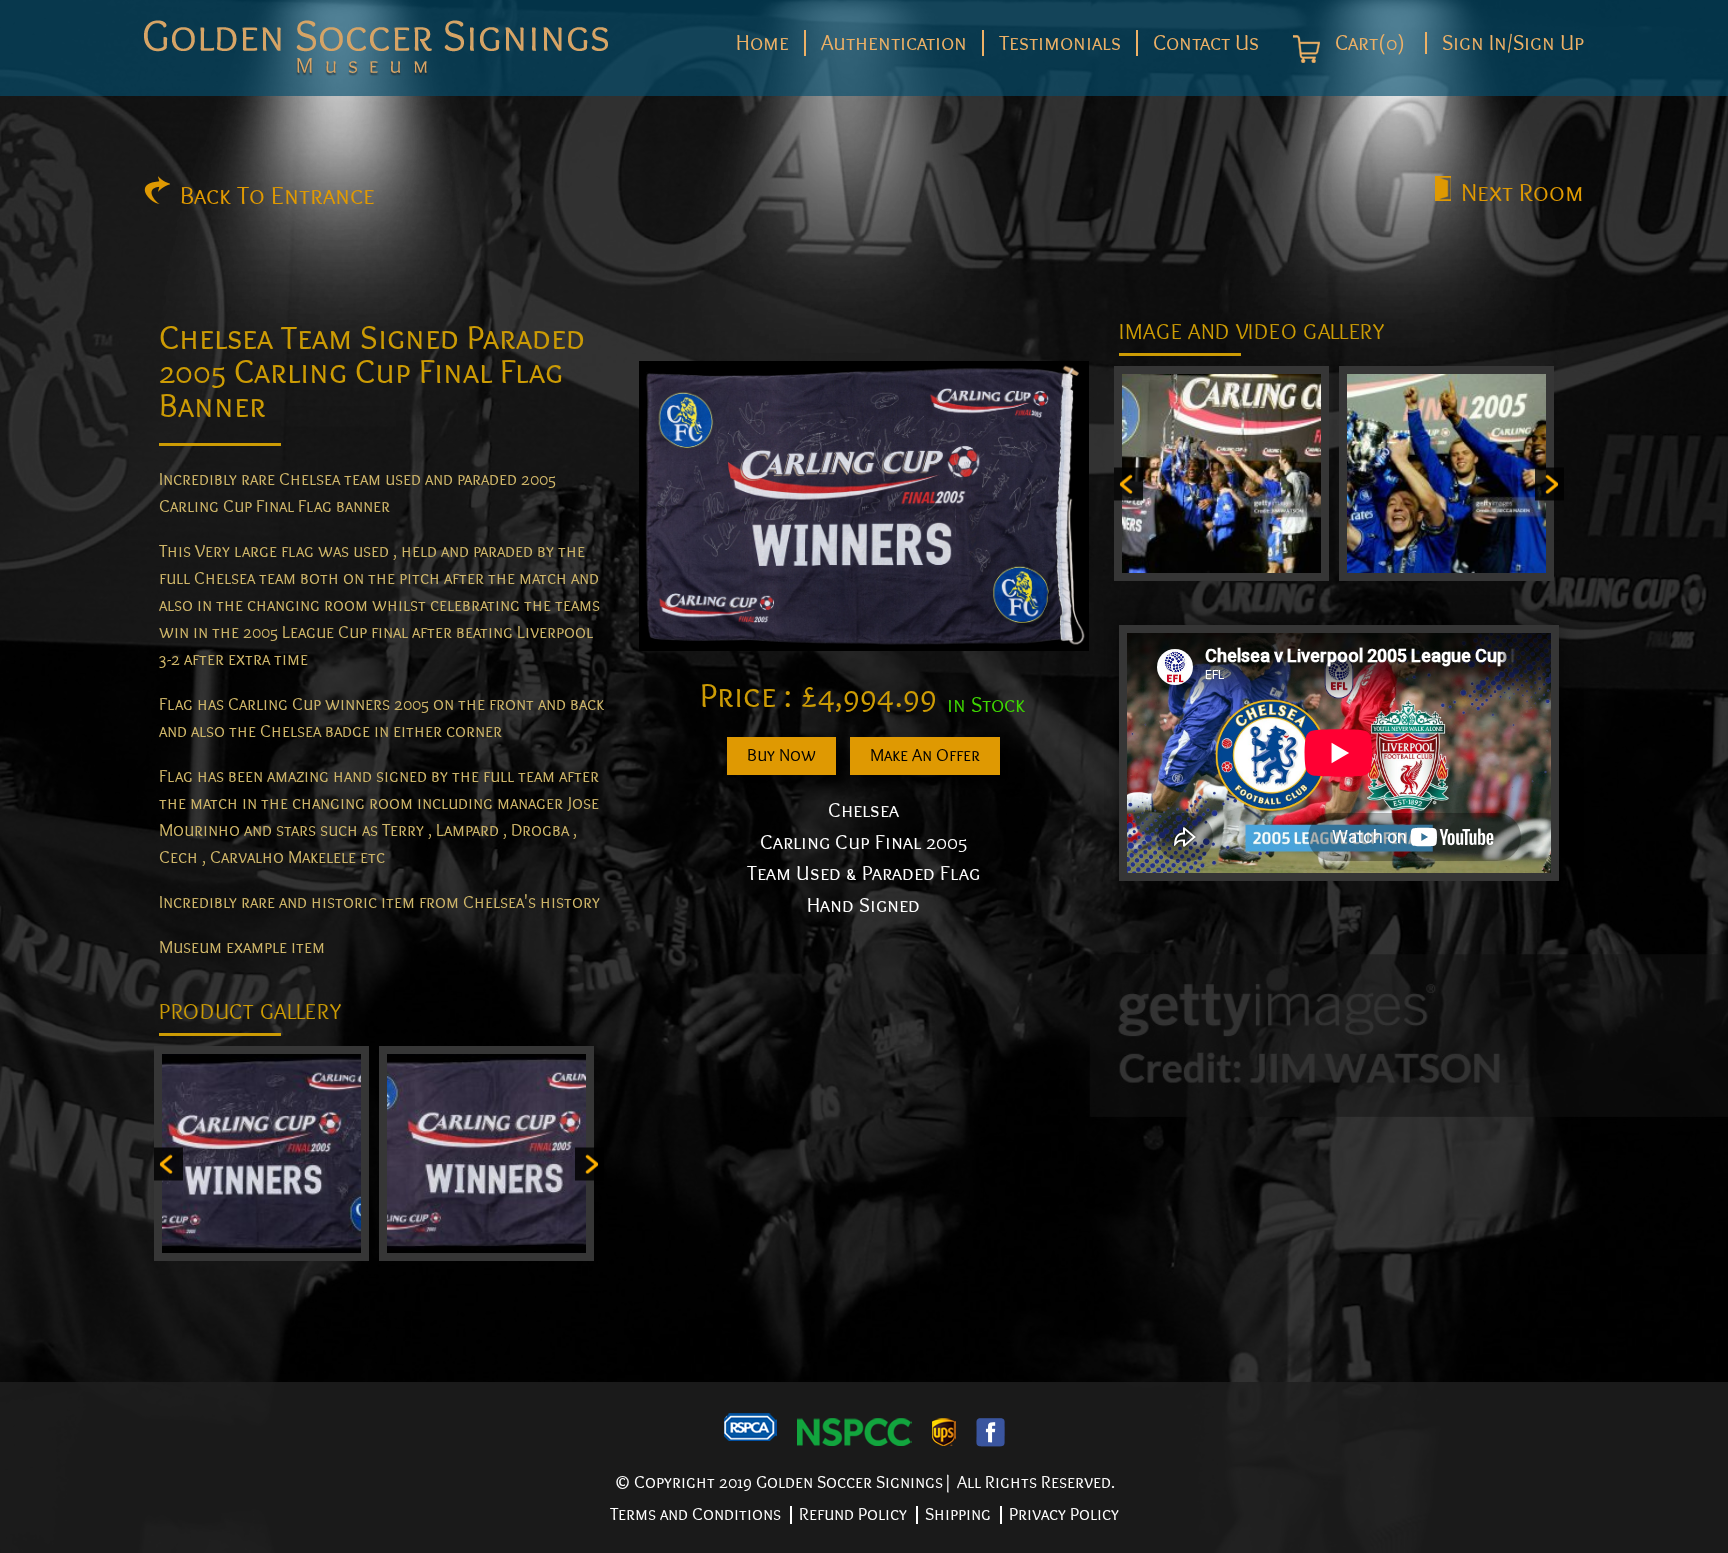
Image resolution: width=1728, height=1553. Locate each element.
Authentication (894, 43)
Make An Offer (925, 755)
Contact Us (1206, 43)
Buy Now (781, 755)
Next (1522, 193)
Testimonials (1060, 43)
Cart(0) (1367, 44)
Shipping (958, 1514)
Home (762, 43)
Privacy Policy (1064, 1514)
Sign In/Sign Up (1513, 43)
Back (277, 196)
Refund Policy (853, 1514)
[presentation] (168, 1163)
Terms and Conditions (695, 1514)
